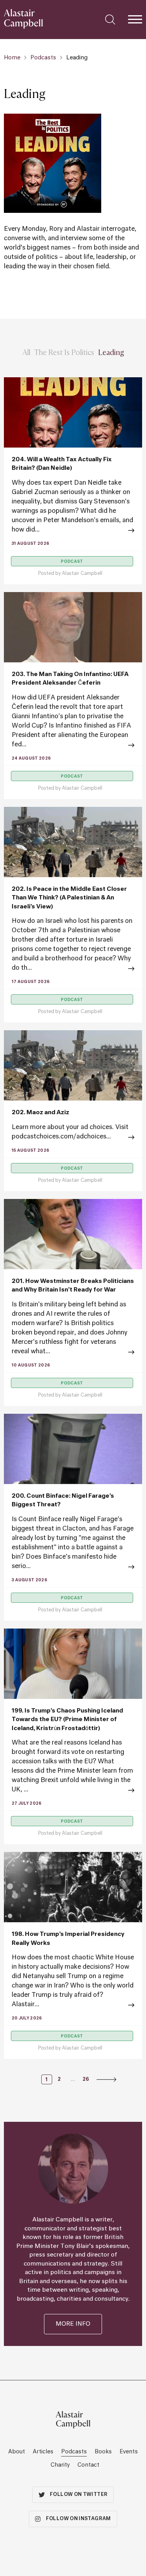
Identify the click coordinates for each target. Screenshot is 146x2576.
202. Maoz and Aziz (40, 1112)
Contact (88, 2465)
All (26, 352)
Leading (111, 352)
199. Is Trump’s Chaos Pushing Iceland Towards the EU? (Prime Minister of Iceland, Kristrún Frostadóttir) (67, 1720)
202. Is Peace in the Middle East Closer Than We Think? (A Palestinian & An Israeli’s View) (69, 898)
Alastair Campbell (82, 574)
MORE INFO (73, 2324)
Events (129, 2452)
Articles (43, 2452)
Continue (73, 531)
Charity (60, 2465)
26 (86, 2080)
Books (103, 2452)
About (17, 2452)
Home (12, 58)
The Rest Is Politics (64, 352)
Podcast (72, 562)
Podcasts (43, 58)
